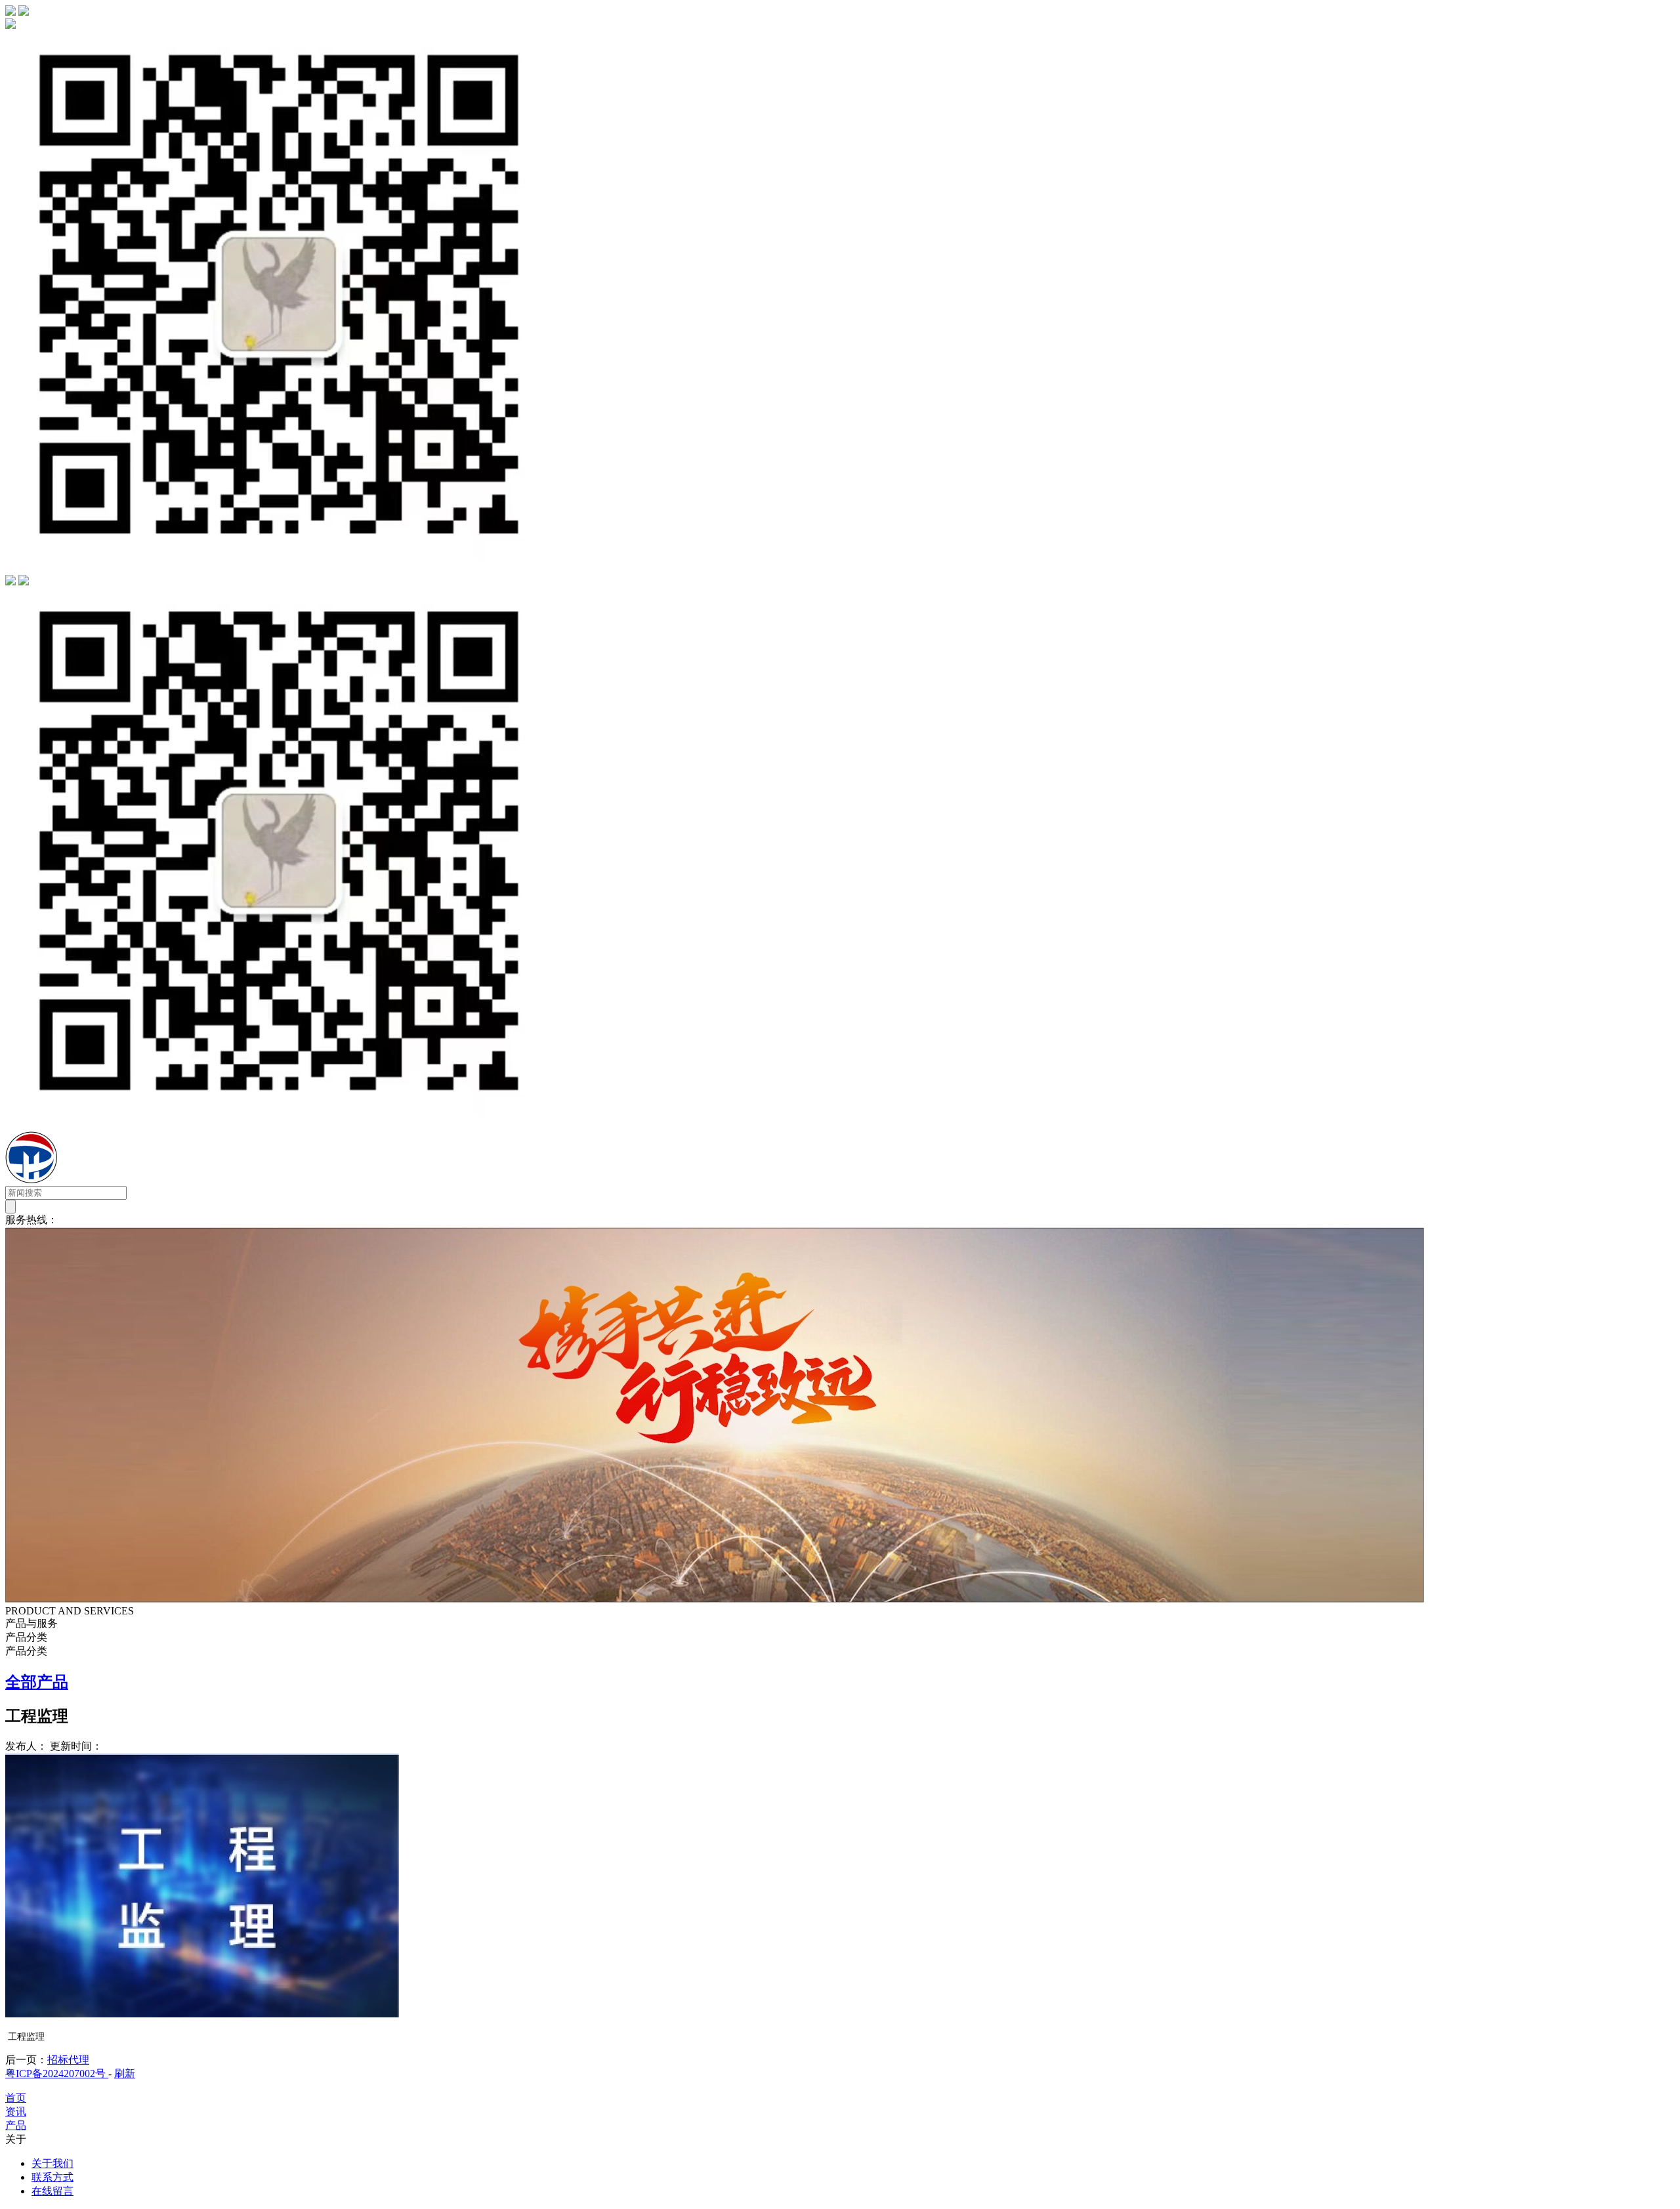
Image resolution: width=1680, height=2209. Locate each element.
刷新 (125, 2073)
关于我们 (52, 2163)
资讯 (16, 2112)
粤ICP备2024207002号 (57, 2073)
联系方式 (52, 2177)
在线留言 (52, 2191)
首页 (16, 2098)
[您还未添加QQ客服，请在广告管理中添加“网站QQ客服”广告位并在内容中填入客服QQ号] (10, 582)
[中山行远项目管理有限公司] (107, 1180)
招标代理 (68, 2060)
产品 (16, 2125)
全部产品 (37, 1682)
